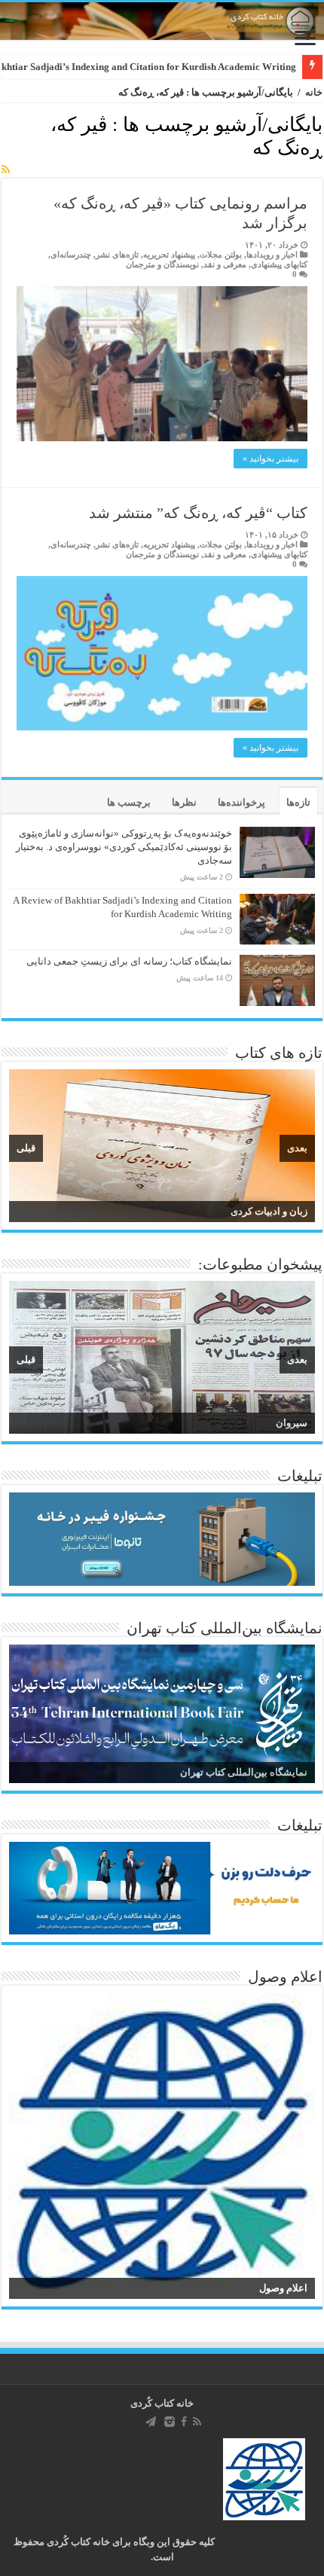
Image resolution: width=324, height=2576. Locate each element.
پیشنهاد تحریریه (169, 255)
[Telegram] (151, 2422)
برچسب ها (129, 802)
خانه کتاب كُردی (162, 2403)
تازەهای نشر (117, 255)
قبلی (26, 1148)
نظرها (184, 802)
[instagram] (170, 2422)
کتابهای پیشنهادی (279, 264)
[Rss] (197, 2422)
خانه (314, 92)
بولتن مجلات (221, 255)
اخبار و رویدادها (272, 255)
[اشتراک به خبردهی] (6, 170)
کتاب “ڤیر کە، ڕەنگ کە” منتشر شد (198, 513)
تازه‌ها (298, 802)
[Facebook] (184, 2422)
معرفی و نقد (225, 264)
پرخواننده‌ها (241, 802)
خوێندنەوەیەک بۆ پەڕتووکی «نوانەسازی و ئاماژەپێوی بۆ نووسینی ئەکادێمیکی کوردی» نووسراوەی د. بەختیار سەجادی (124, 847)
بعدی (297, 1148)
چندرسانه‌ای (71, 255)
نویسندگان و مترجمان (162, 264)
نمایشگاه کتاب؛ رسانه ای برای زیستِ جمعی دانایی (129, 961)
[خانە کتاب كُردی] (162, 21)
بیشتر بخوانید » (271, 459)
